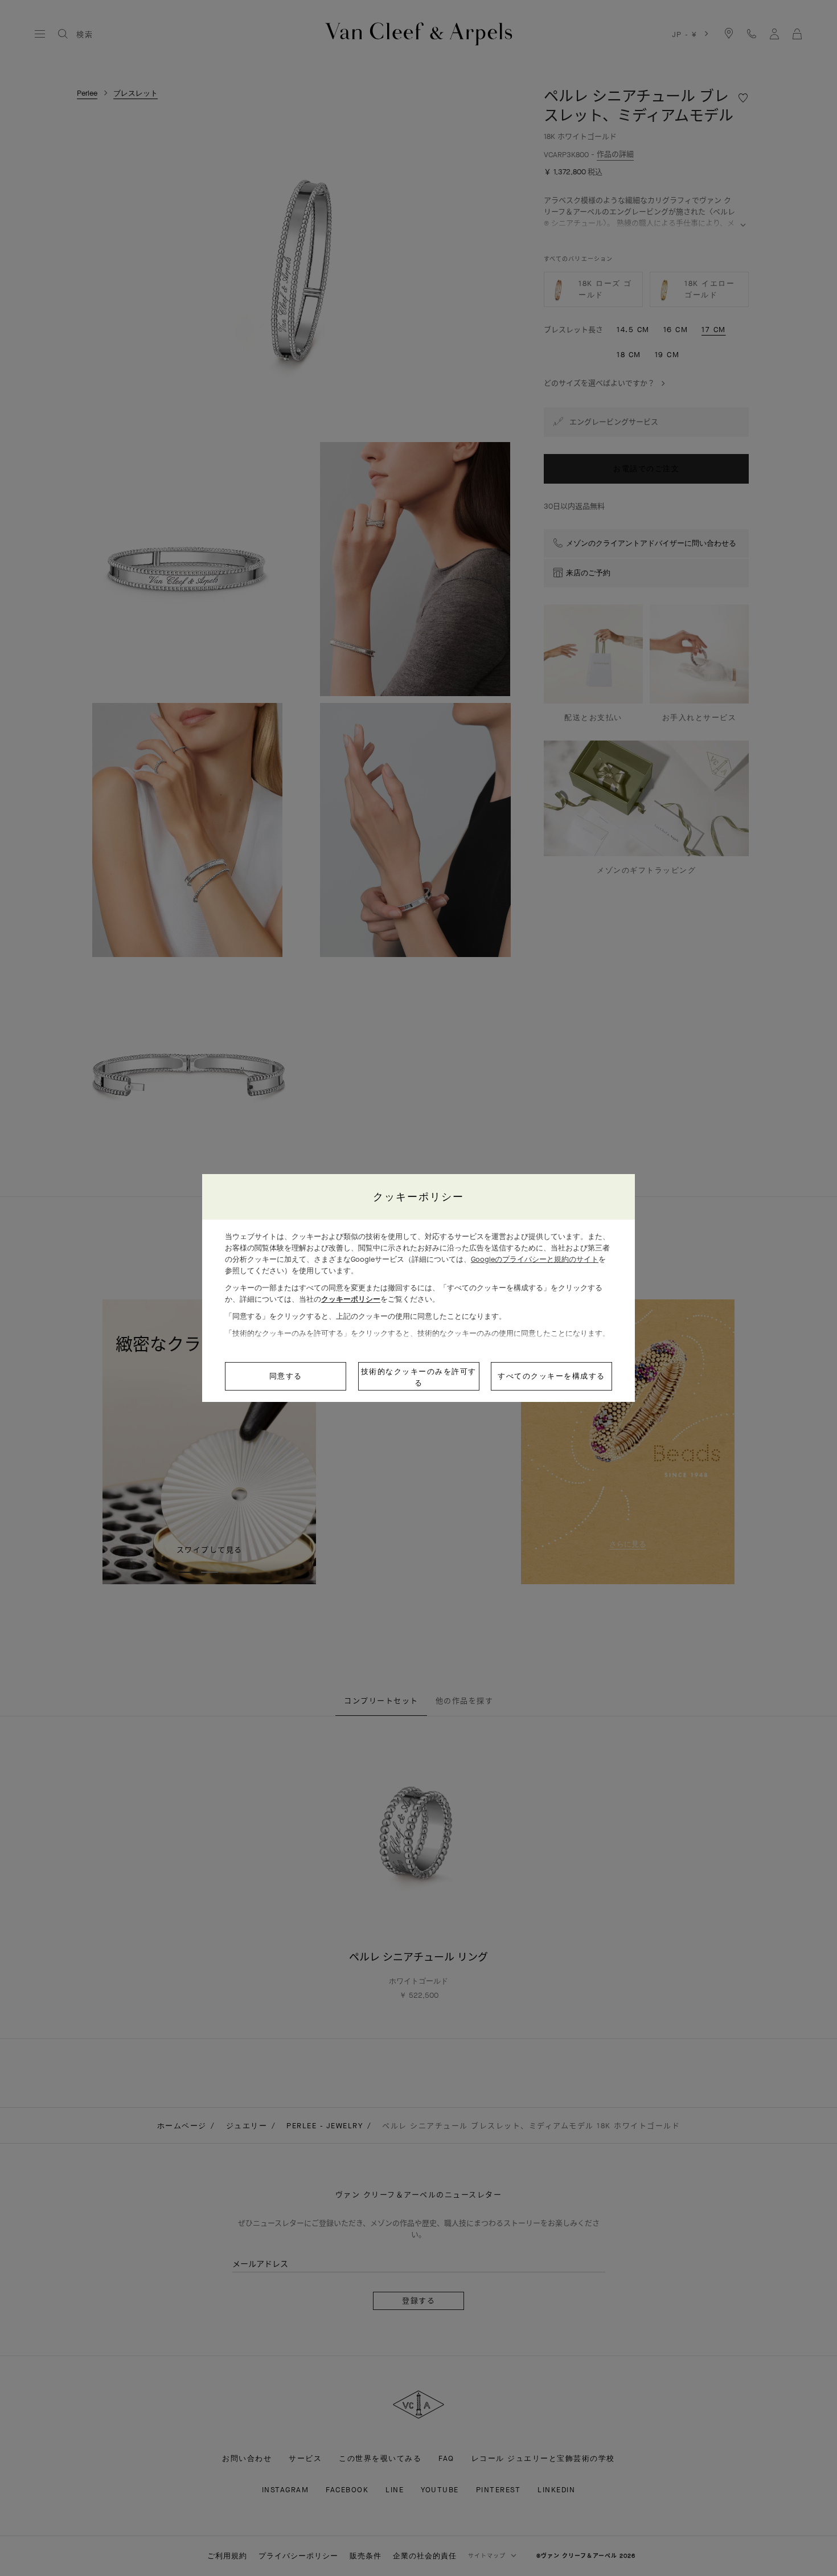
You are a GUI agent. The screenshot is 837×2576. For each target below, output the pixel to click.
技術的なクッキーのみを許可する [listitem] (419, 1377)
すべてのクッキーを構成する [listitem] (551, 1376)
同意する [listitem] (286, 1376)
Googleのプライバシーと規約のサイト (535, 1259)
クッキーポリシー (351, 1299)
